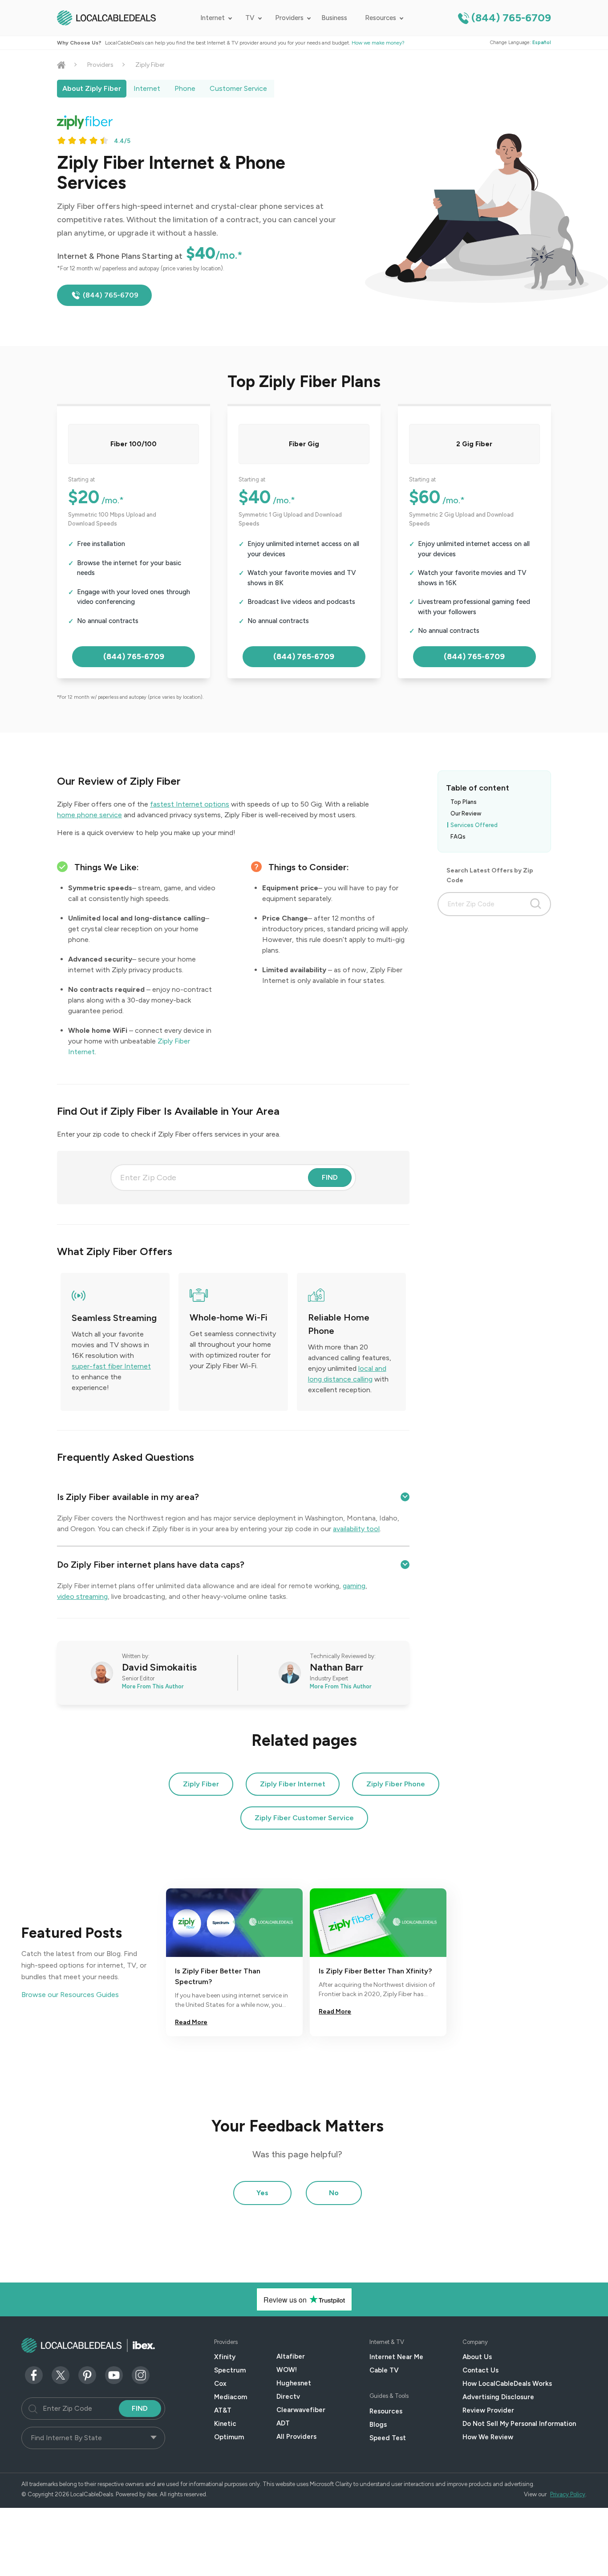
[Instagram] (141, 2374)
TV (250, 18)
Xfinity (225, 2357)
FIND (330, 1177)
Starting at (81, 479)
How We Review (488, 2437)
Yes (262, 2193)
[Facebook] (34, 2374)
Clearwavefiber (301, 2410)
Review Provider (488, 2410)
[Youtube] (114, 2374)
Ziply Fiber (201, 1784)
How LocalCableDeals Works (507, 2384)
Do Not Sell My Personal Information (519, 2424)
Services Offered (474, 825)
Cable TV (384, 2370)
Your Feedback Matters (298, 2126)
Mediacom (231, 2397)
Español (542, 43)
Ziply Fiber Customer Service (304, 1818)
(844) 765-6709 (511, 18)
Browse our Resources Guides (70, 1995)
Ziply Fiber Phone (396, 1784)
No (334, 2193)
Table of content (478, 788)
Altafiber (291, 2356)
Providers (289, 18)
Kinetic (225, 2424)
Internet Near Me (396, 2357)
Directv (288, 2397)
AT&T (223, 2410)
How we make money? (378, 43)
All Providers (296, 2437)
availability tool (356, 1529)
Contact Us (480, 2370)
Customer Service (238, 88)
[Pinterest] (87, 2374)
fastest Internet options (190, 804)
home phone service (89, 815)
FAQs (458, 837)
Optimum (229, 2437)
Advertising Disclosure (498, 2397)
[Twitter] (61, 2374)
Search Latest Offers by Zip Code (490, 875)
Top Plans (464, 802)
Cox (220, 2384)
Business (334, 18)
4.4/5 (122, 141)
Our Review (466, 813)
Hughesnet (294, 2383)
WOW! (287, 2370)
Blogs (378, 2425)
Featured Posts (72, 1933)
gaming (354, 1586)
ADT (283, 2423)
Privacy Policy (568, 2494)
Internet (213, 18)
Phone (185, 88)
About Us (477, 2357)
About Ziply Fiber (92, 88)
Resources (381, 18)
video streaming (82, 1596)
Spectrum (230, 2370)
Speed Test (388, 2438)
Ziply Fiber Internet (293, 1784)
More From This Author (153, 1686)
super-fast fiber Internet (111, 1366)
